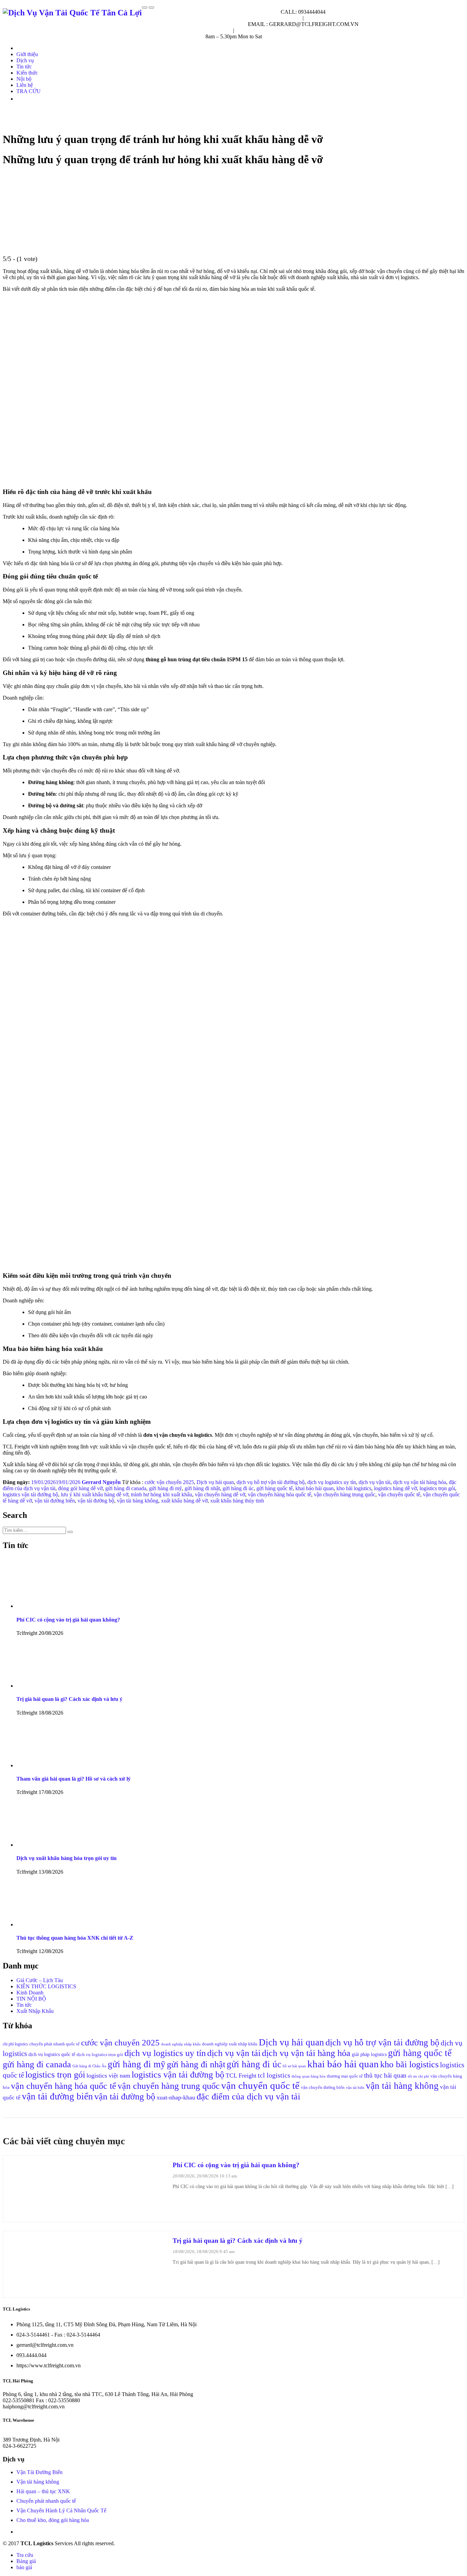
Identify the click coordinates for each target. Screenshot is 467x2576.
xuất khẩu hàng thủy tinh (237, 1501)
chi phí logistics (15, 2044)
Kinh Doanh (30, 1993)
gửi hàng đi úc (238, 1488)
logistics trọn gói (437, 1488)
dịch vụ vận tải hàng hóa (420, 1482)
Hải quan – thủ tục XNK (43, 2491)
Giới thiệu (27, 54)
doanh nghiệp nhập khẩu (181, 2044)
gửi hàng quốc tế (275, 1488)
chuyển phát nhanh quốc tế (55, 2044)
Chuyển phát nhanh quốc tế (46, 2501)
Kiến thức (27, 73)
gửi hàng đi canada (126, 1488)
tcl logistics (274, 2075)
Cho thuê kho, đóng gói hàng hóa (53, 2520)
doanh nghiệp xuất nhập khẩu (230, 2044)
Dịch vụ (25, 60)
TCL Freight (241, 2076)
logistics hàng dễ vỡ (395, 1488)
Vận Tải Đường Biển (39, 2472)
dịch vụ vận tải (375, 1482)
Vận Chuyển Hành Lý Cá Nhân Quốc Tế (61, 2510)
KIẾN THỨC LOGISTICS (46, 1986)
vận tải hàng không (138, 1501)
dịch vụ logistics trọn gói (100, 2054)
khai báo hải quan (315, 1488)
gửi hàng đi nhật (202, 1488)
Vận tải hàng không (38, 2482)
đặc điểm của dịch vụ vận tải (248, 2097)
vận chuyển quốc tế (399, 1494)
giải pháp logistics (369, 2054)
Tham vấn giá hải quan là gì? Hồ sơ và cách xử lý (74, 1779)
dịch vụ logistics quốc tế (52, 2054)
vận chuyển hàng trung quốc (345, 1494)
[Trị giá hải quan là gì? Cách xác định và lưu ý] (87, 2289)
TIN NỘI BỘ (31, 1999)
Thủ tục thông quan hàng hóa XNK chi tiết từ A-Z (75, 1938)
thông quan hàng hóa (309, 2076)
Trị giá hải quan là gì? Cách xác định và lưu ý (69, 1699)
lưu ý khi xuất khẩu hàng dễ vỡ (95, 1494)
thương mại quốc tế (345, 2076)
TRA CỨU (29, 91)
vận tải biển (355, 2088)
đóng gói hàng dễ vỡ (80, 1488)
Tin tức (24, 67)
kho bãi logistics (354, 1488)
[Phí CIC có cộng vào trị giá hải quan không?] (87, 2214)
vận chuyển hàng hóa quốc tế (279, 1494)
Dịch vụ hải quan (215, 1482)
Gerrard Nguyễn (101, 1482)
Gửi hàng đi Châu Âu (89, 2066)
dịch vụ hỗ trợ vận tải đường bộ (271, 1482)
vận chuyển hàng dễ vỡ (220, 1494)
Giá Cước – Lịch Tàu (40, 1980)
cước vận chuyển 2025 (169, 1482)
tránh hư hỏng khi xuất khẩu (162, 1494)
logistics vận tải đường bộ (30, 1494)
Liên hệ (25, 85)
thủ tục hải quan (385, 2075)
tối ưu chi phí (418, 2076)
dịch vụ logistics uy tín (332, 1482)
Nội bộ (24, 79)
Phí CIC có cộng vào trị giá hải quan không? (68, 1620)
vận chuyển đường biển (323, 2087)
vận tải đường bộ (96, 1501)
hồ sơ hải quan (294, 2066)
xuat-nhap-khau (176, 2097)
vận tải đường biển (55, 1501)
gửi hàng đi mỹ (165, 1488)
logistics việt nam (108, 2076)
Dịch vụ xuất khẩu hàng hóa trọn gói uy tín (66, 1858)
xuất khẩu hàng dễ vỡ (184, 1501)
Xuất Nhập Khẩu (35, 2011)
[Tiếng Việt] (19, 99)
